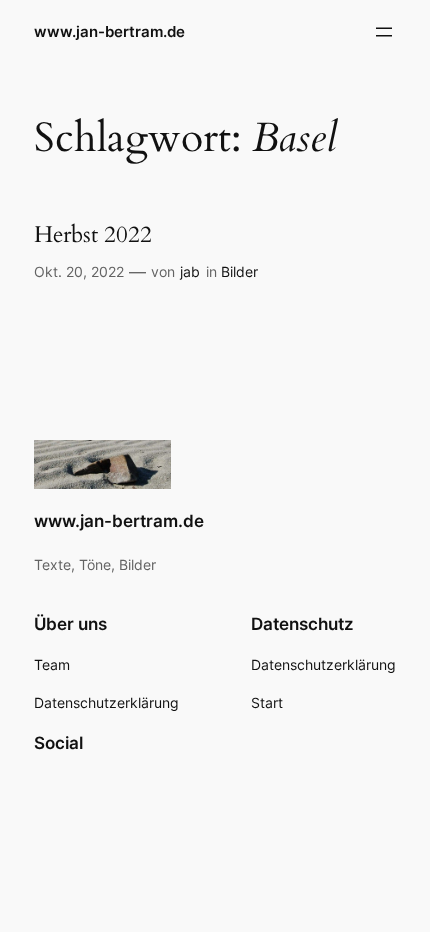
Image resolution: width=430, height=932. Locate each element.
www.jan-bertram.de (109, 32)
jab (190, 271)
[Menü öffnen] (384, 32)
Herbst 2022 (93, 235)
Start (267, 702)
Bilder (239, 271)
